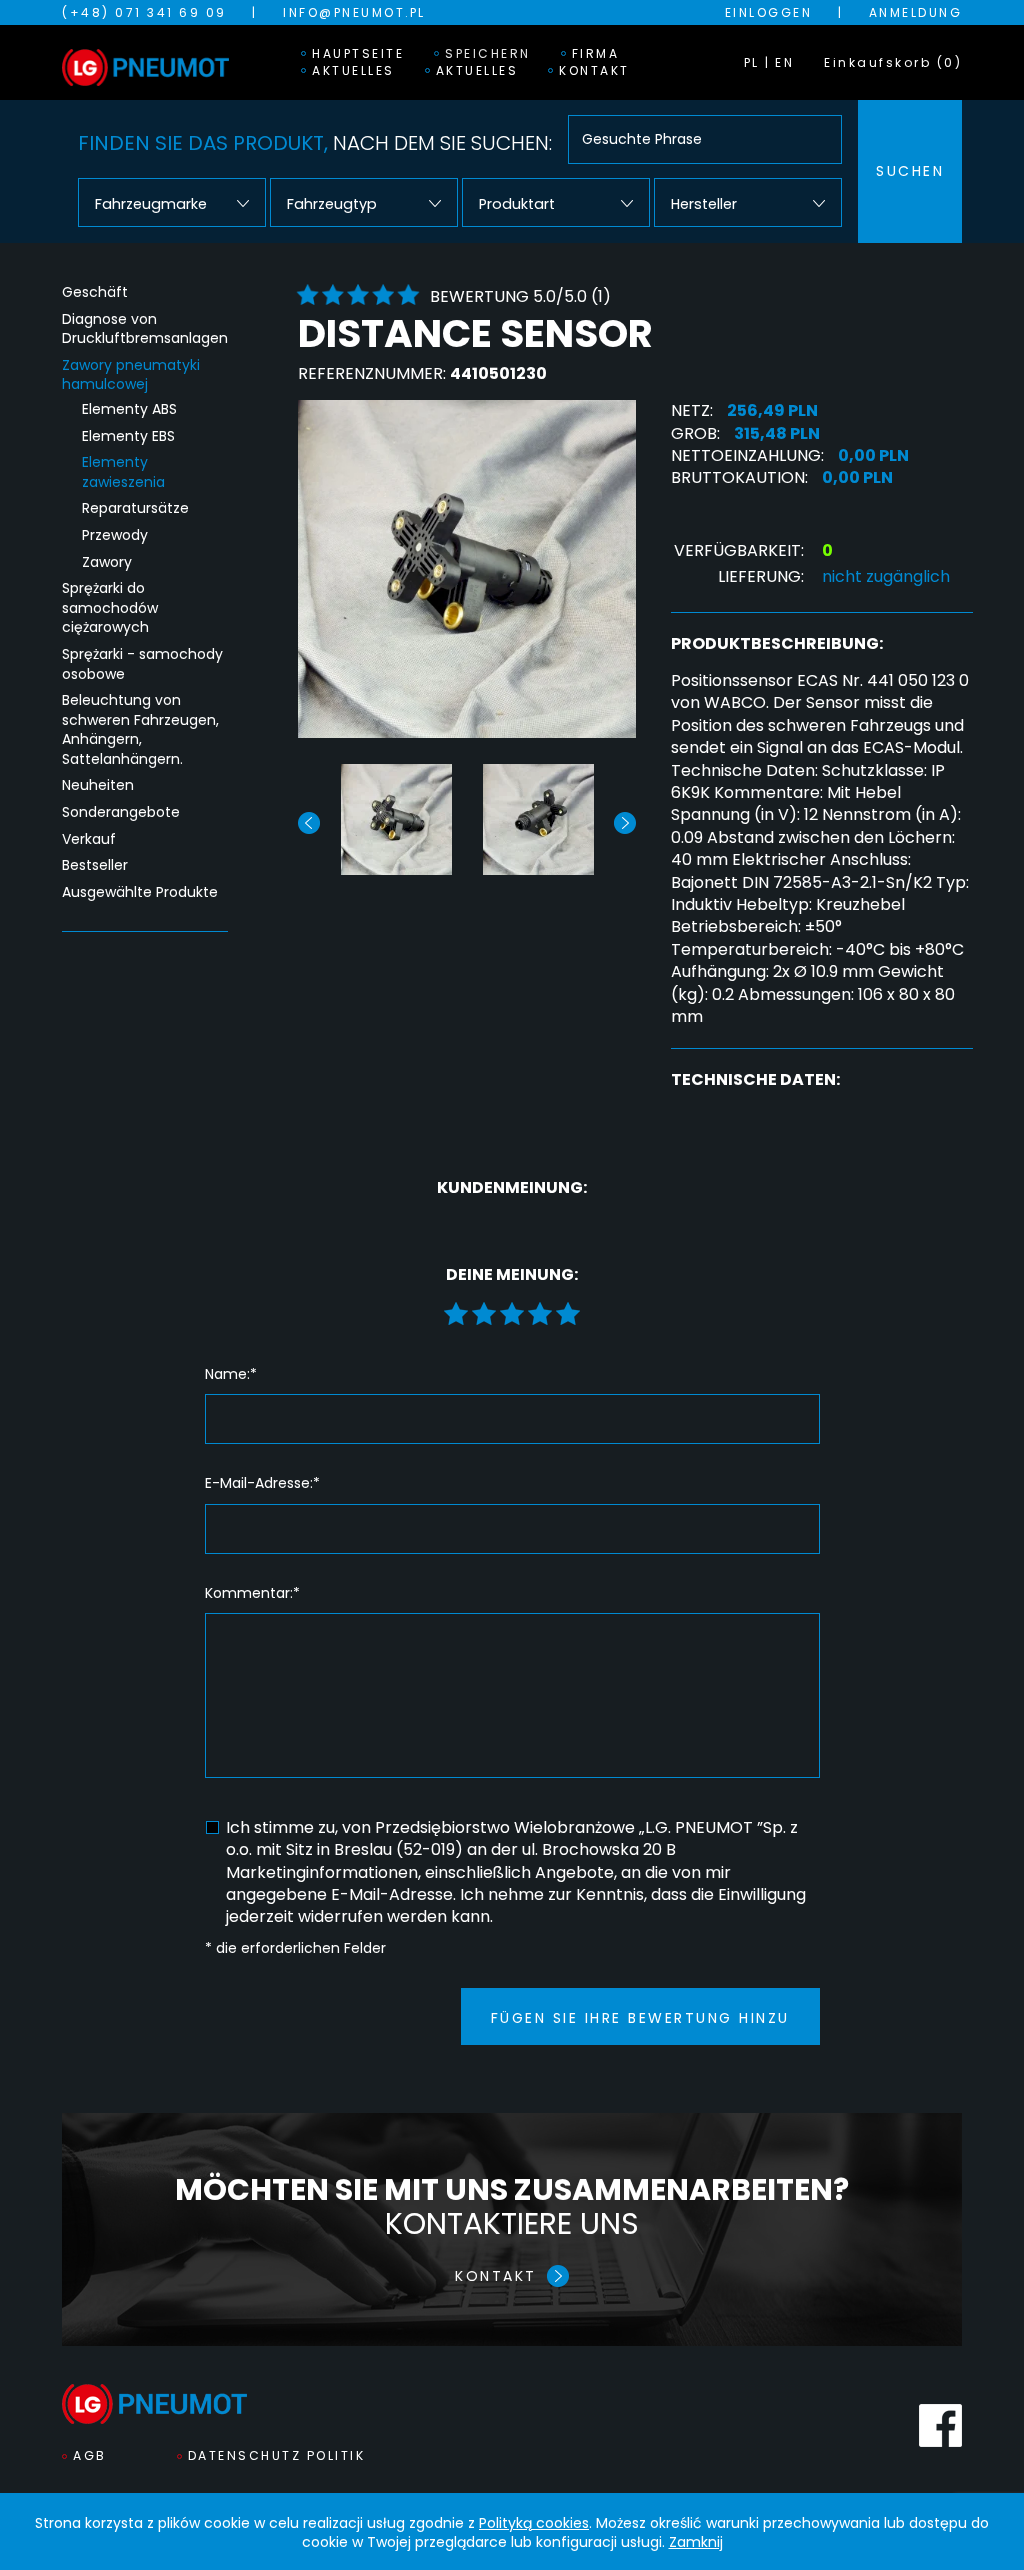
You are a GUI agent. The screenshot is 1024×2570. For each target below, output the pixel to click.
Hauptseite (358, 54)
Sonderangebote (121, 812)
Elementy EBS (128, 436)
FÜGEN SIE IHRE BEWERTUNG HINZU (640, 2018)
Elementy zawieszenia (123, 472)
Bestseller (95, 865)
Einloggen (769, 12)
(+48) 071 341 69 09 (144, 12)
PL (752, 62)
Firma (596, 54)
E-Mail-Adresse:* (262, 1483)
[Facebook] (940, 2425)
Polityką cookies (534, 2523)
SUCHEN (910, 171)
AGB (90, 2455)
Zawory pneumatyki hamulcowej (131, 375)
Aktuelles (353, 71)
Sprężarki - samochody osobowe (142, 664)
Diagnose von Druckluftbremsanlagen (145, 329)
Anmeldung (916, 12)
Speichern (488, 54)
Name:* (231, 1374)
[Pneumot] (145, 62)
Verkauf (89, 839)
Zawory (107, 562)
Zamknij (696, 2542)
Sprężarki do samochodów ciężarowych (110, 608)
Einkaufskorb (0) (893, 62)
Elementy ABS (129, 409)
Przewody (115, 535)
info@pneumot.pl (354, 12)
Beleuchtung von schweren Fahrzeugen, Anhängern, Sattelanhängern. (140, 730)
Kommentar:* (252, 1593)
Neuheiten (98, 785)
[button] (625, 823)
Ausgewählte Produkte (140, 892)
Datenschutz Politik (277, 2455)
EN (784, 62)
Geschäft (95, 292)
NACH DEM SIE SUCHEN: (315, 143)
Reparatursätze (135, 508)
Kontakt (594, 71)
